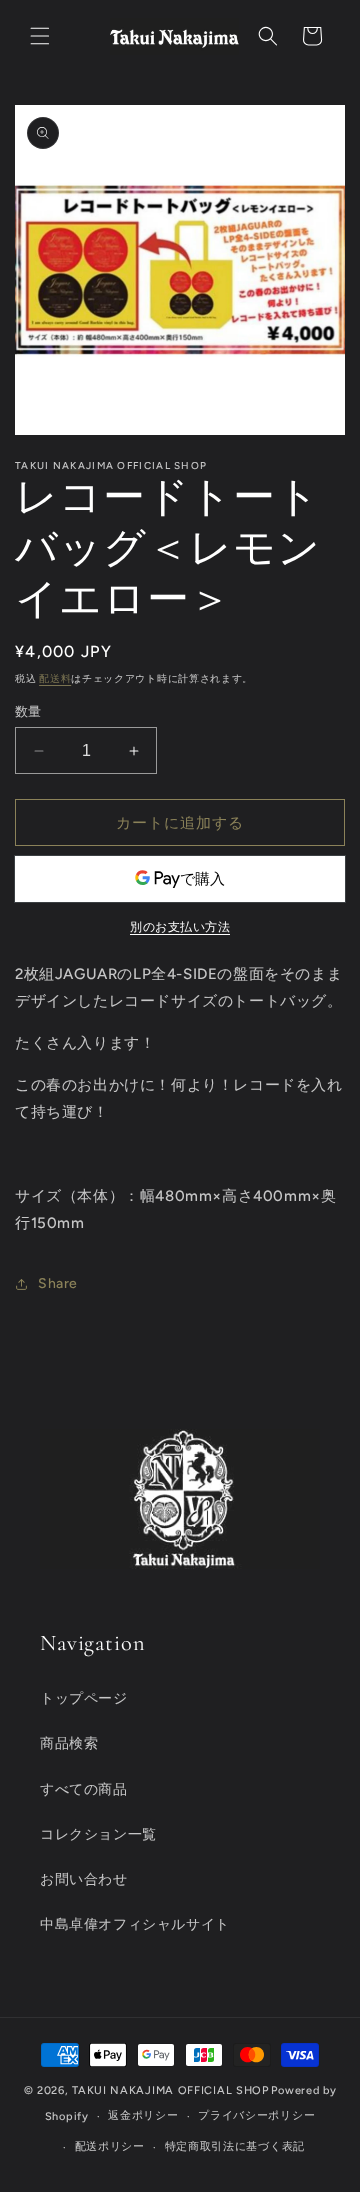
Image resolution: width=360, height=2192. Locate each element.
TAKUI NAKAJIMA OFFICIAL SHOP (170, 2090)
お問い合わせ (84, 1879)
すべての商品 (84, 1789)
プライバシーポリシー (256, 2115)
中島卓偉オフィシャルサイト (135, 1924)
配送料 (55, 678)
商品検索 (69, 1743)
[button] (40, 36)
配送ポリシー (110, 2146)
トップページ (84, 1698)
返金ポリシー (143, 2115)
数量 (28, 711)
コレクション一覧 (98, 1834)
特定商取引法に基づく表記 (235, 2146)
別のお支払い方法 (180, 927)
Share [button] (58, 1283)
